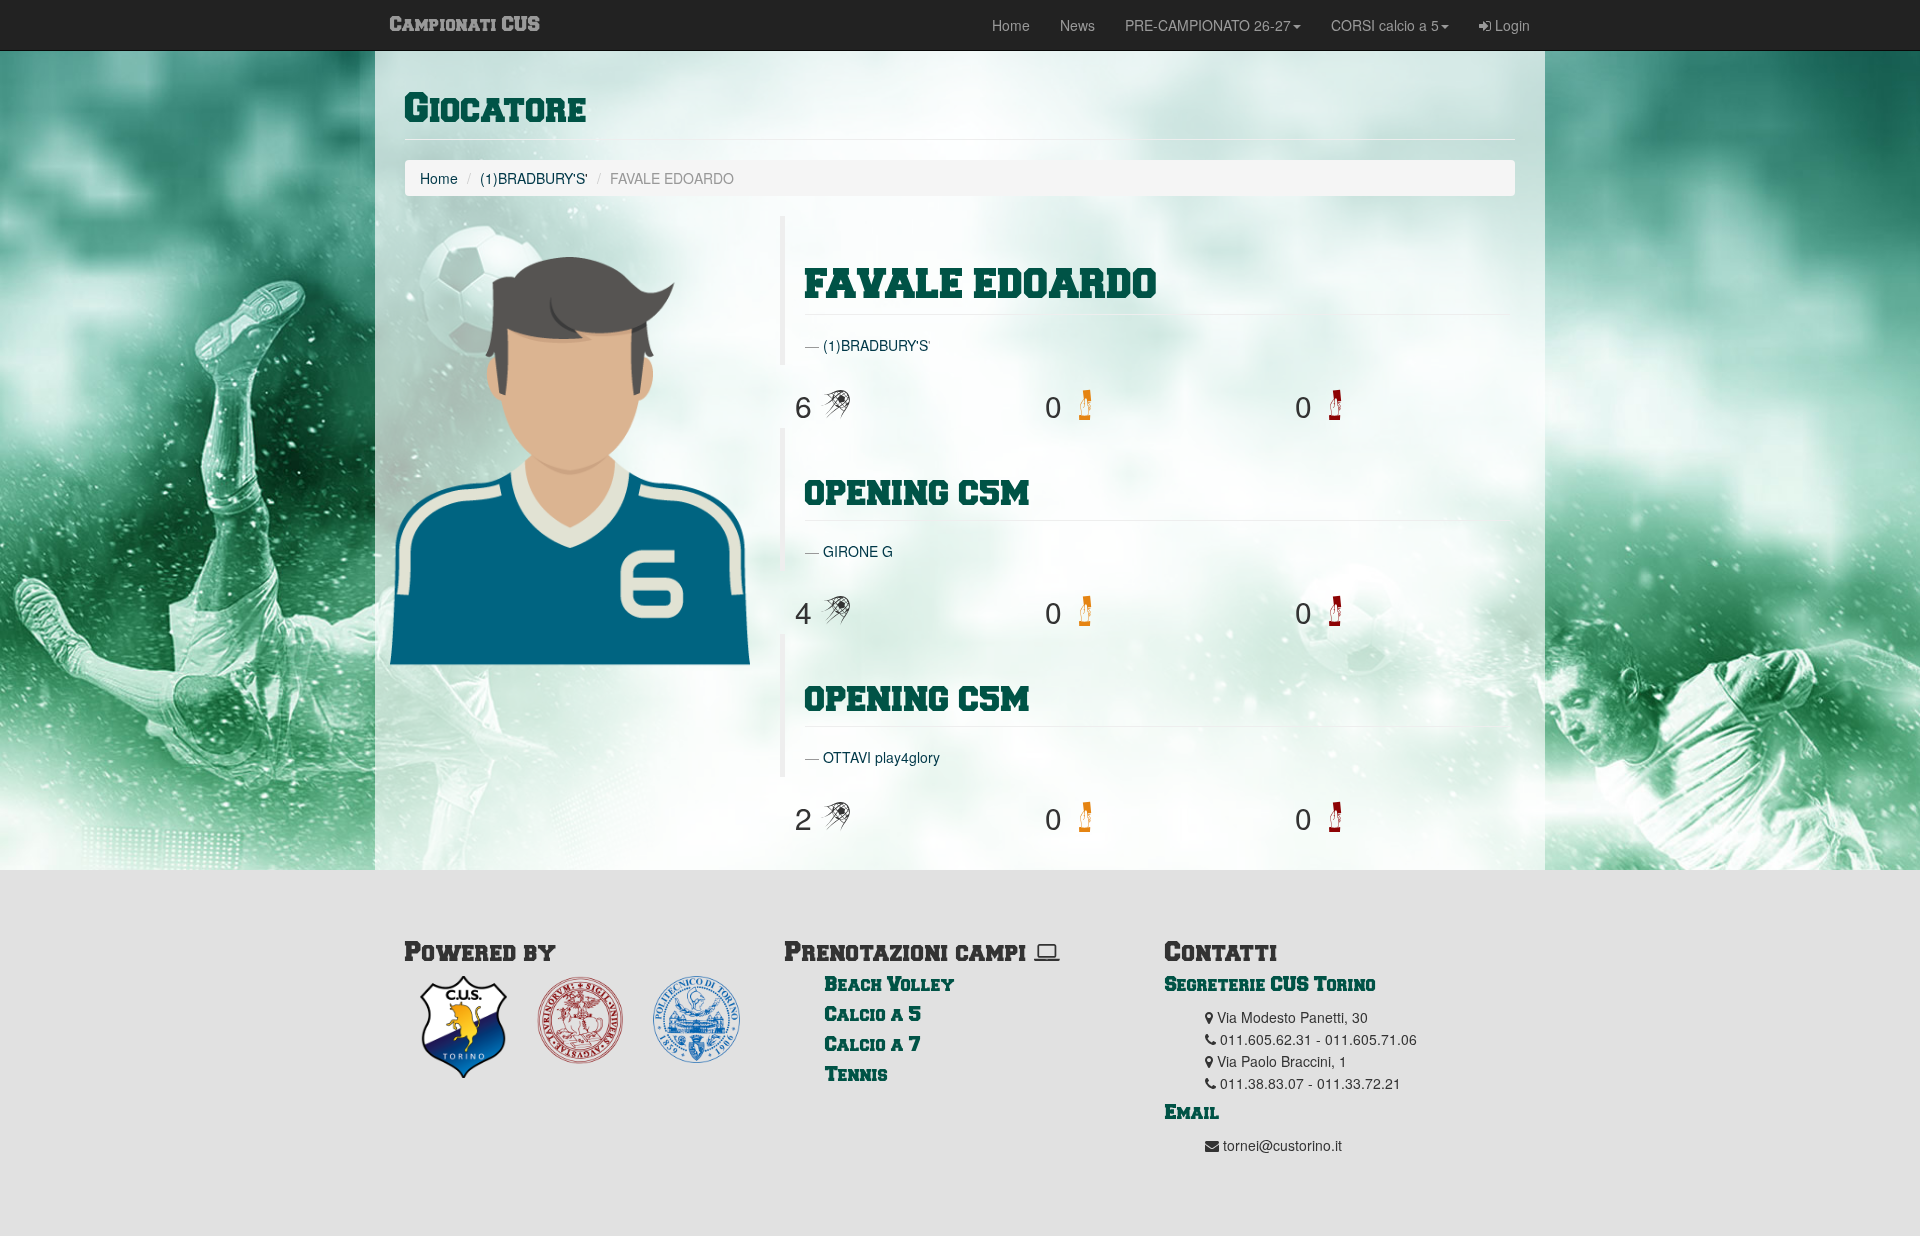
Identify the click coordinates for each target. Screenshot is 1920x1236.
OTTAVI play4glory (881, 757)
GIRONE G (858, 551)
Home (1011, 25)
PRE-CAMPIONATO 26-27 (1208, 25)
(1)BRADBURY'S (532, 178)
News (1077, 25)
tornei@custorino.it (1282, 1145)
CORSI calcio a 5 (1385, 25)
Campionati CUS (465, 23)
